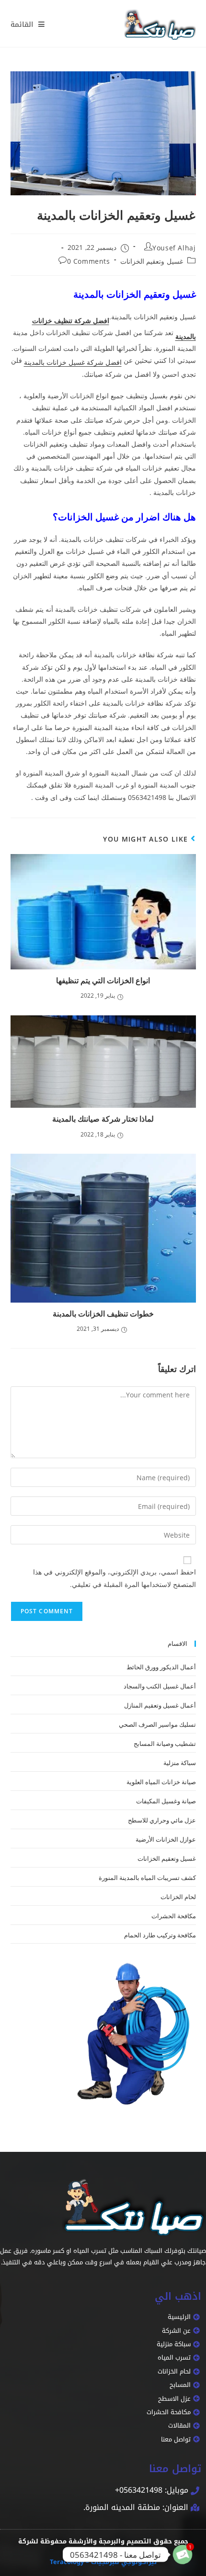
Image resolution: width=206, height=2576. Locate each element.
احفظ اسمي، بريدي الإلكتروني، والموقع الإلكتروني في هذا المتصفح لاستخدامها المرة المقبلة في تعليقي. (114, 1578)
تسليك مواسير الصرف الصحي (157, 1724)
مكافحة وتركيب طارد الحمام (160, 1935)
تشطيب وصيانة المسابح (165, 1743)
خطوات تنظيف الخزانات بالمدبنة (103, 1314)
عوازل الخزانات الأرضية (166, 1839)
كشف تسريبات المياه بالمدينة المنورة (147, 1877)
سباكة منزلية (180, 1762)
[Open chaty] (183, 2554)
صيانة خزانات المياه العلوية (161, 1781)
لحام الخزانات (178, 1896)
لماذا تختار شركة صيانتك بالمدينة (103, 1119)
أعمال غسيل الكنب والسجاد (160, 1686)
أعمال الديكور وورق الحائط (161, 1666)
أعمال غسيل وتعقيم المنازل (160, 1705)
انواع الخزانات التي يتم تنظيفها (103, 980)
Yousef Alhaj (174, 247)
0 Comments (89, 261)
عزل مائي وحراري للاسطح (162, 1820)
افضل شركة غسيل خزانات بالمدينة (73, 362)
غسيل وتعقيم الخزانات (152, 261)
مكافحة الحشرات (174, 1915)
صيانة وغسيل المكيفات (166, 1800)
